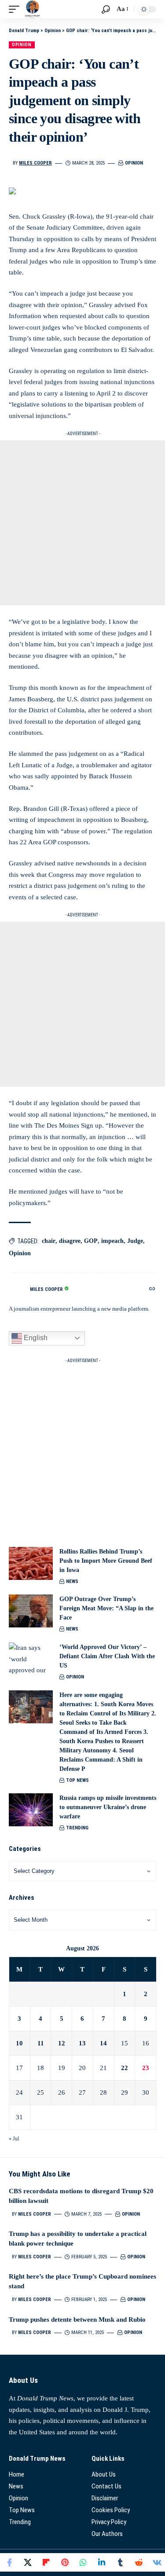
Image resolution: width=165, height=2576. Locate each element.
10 (19, 2043)
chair (49, 1241)
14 (103, 2043)
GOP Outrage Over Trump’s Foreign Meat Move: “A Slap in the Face (106, 1608)
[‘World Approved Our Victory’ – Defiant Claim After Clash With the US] (31, 1659)
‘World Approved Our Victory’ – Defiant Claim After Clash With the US (107, 1656)
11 (41, 2043)
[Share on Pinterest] (65, 2562)
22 (125, 2068)
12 (62, 2043)
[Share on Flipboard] (46, 2562)
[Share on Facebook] (9, 2562)
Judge (135, 1241)
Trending (77, 1828)
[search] (106, 9)
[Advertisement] (82, 523)
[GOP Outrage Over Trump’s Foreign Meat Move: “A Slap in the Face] (31, 1611)
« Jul (14, 2139)
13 (82, 2043)
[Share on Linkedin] (102, 2562)
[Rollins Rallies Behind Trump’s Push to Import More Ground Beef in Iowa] (31, 1563)
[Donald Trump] (33, 9)
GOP (91, 1241)
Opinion (22, 45)
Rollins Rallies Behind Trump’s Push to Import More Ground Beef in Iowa (106, 1561)
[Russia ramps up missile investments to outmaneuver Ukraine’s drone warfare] (31, 1810)
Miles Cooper (35, 163)
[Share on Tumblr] (120, 2562)
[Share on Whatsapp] (83, 2562)
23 (146, 2068)
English (35, 1338)
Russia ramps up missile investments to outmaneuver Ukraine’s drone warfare (108, 1807)
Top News (77, 1780)
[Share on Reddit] (139, 2562)
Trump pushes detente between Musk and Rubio (77, 2319)
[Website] (152, 1290)
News (72, 1581)
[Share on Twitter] (28, 2562)
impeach (112, 1241)
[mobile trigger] (16, 9)
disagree (70, 1241)
